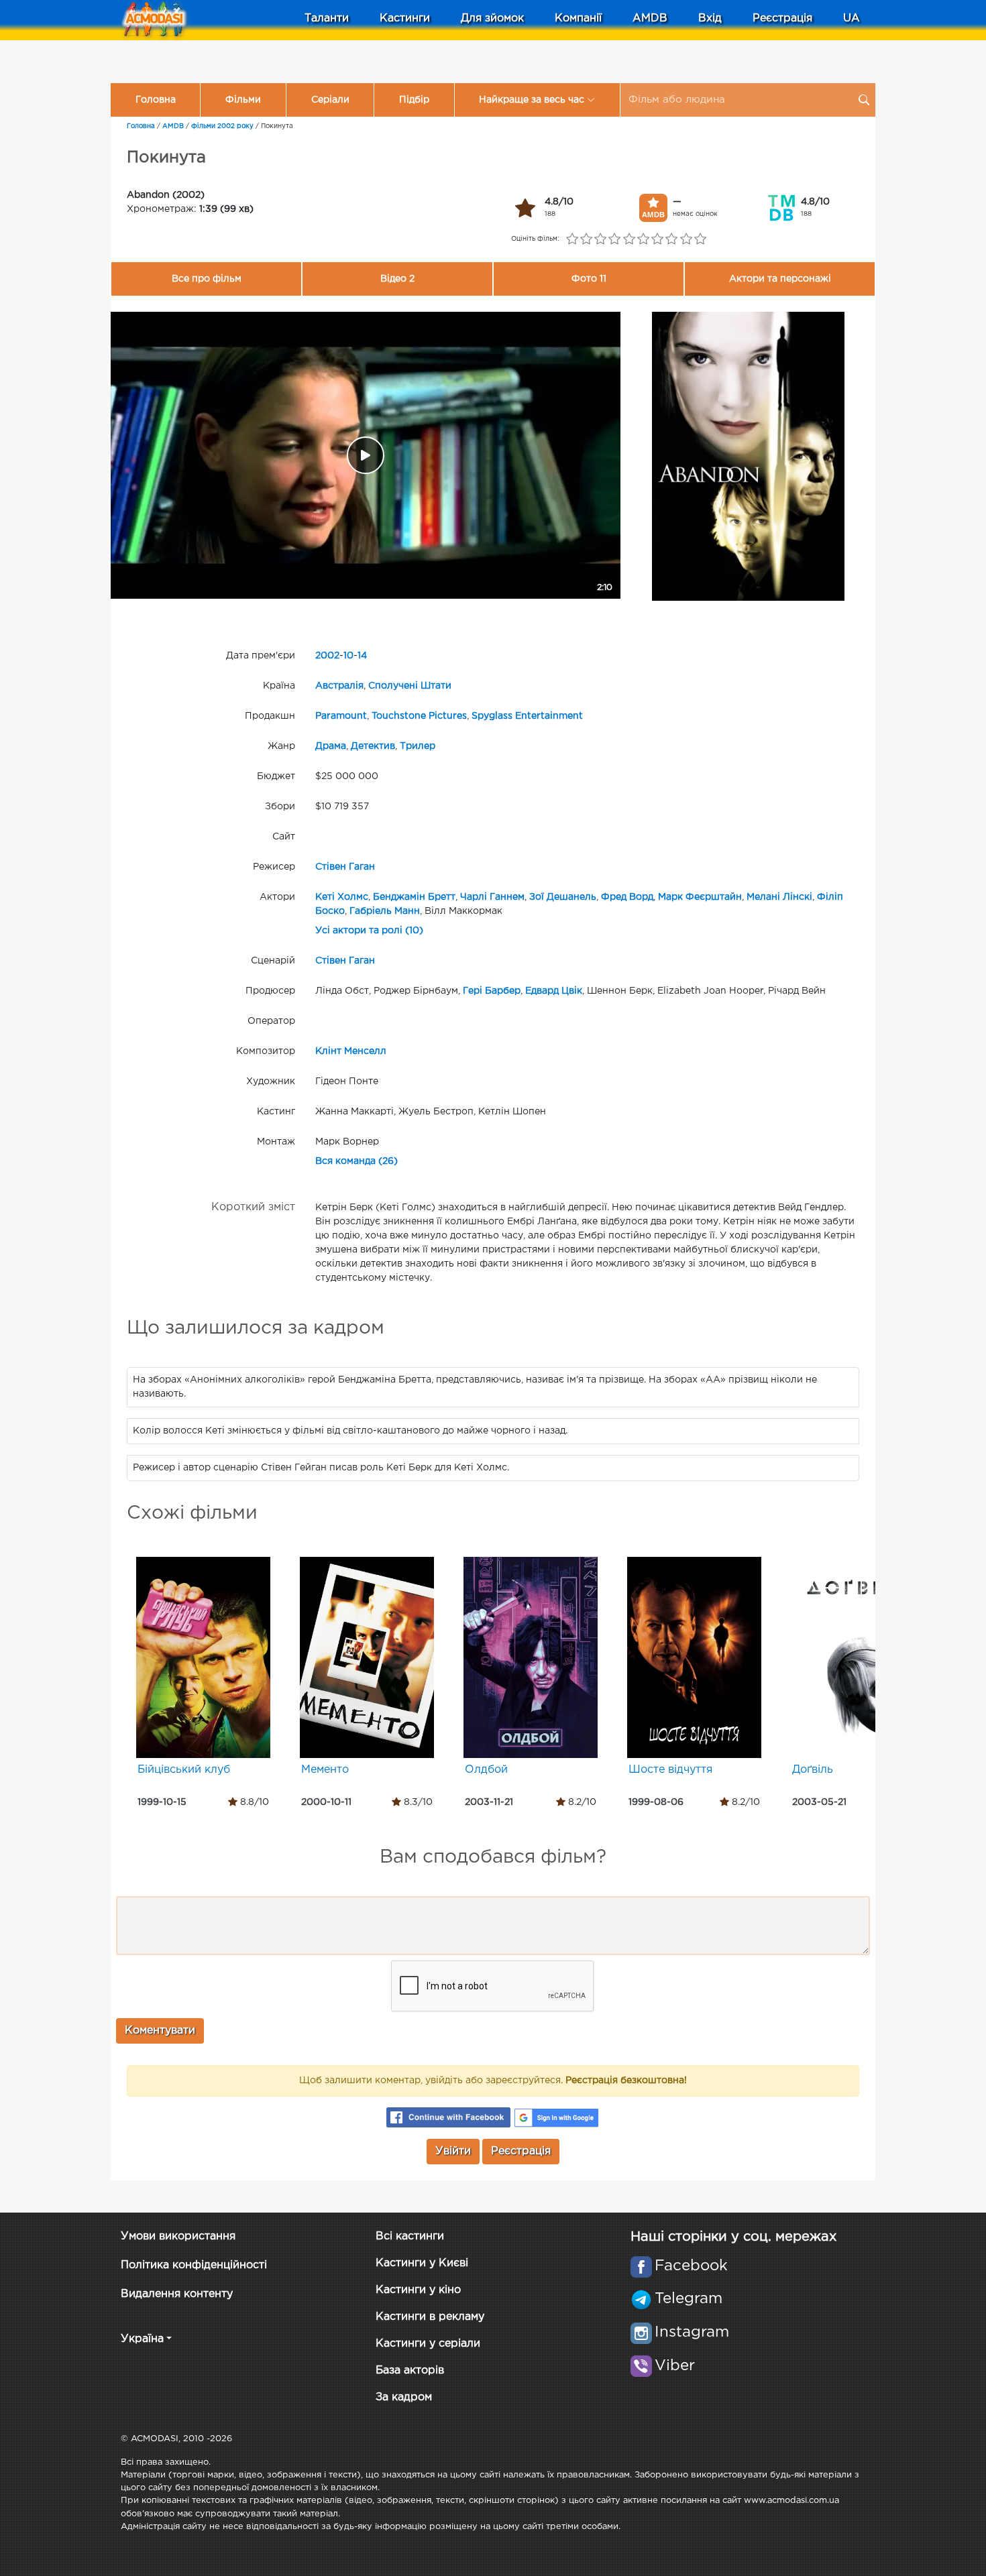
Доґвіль (813, 1770)
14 (362, 656)
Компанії (578, 18)
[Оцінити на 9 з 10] (686, 239)
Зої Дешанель (563, 897)
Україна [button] (142, 2339)
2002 (327, 656)
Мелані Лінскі (779, 897)
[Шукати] (864, 100)
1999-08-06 (656, 1802)
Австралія (339, 686)
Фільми (243, 100)
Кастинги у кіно (418, 2290)
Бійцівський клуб (184, 1770)
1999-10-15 (162, 1802)
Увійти (453, 2151)
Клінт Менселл (351, 1051)
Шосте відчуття (670, 1770)
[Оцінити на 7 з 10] (658, 239)
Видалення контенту (177, 2294)
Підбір (414, 100)
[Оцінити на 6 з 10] (643, 239)
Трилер (418, 746)
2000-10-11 (326, 1802)
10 (348, 656)
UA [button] (852, 18)
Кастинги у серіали (428, 2344)
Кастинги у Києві (422, 2263)
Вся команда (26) (357, 1161)
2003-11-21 (489, 1802)
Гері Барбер (492, 991)
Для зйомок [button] (492, 18)
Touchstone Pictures (419, 716)
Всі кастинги (410, 2236)
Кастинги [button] (405, 18)
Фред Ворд (627, 897)
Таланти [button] (327, 18)
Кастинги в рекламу (430, 2317)
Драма (331, 746)
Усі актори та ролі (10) (369, 931)
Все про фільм (207, 279)
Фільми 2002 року (222, 126)
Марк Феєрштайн (700, 897)
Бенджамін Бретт (414, 897)
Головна (156, 100)
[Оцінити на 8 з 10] (672, 239)
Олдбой (486, 1770)
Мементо (325, 1770)
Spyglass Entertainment (527, 716)
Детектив (373, 746)
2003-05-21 (819, 1802)
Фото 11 (589, 279)
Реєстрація (782, 18)
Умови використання (178, 2236)
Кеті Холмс (342, 897)
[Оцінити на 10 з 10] (700, 239)
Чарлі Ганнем (492, 897)
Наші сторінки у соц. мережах (733, 2237)
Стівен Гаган (345, 867)
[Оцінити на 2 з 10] (586, 239)
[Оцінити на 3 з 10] (601, 239)
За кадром (404, 2397)
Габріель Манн (385, 911)
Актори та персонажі (780, 279)
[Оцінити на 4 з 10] (615, 239)
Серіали (330, 100)
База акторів (410, 2370)
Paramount (341, 716)
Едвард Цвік (554, 991)
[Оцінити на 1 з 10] (572, 239)
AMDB (650, 18)
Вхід (710, 18)
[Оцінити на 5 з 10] (629, 239)
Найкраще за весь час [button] (532, 100)
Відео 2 (397, 279)
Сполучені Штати (410, 686)
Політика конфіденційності (194, 2265)
